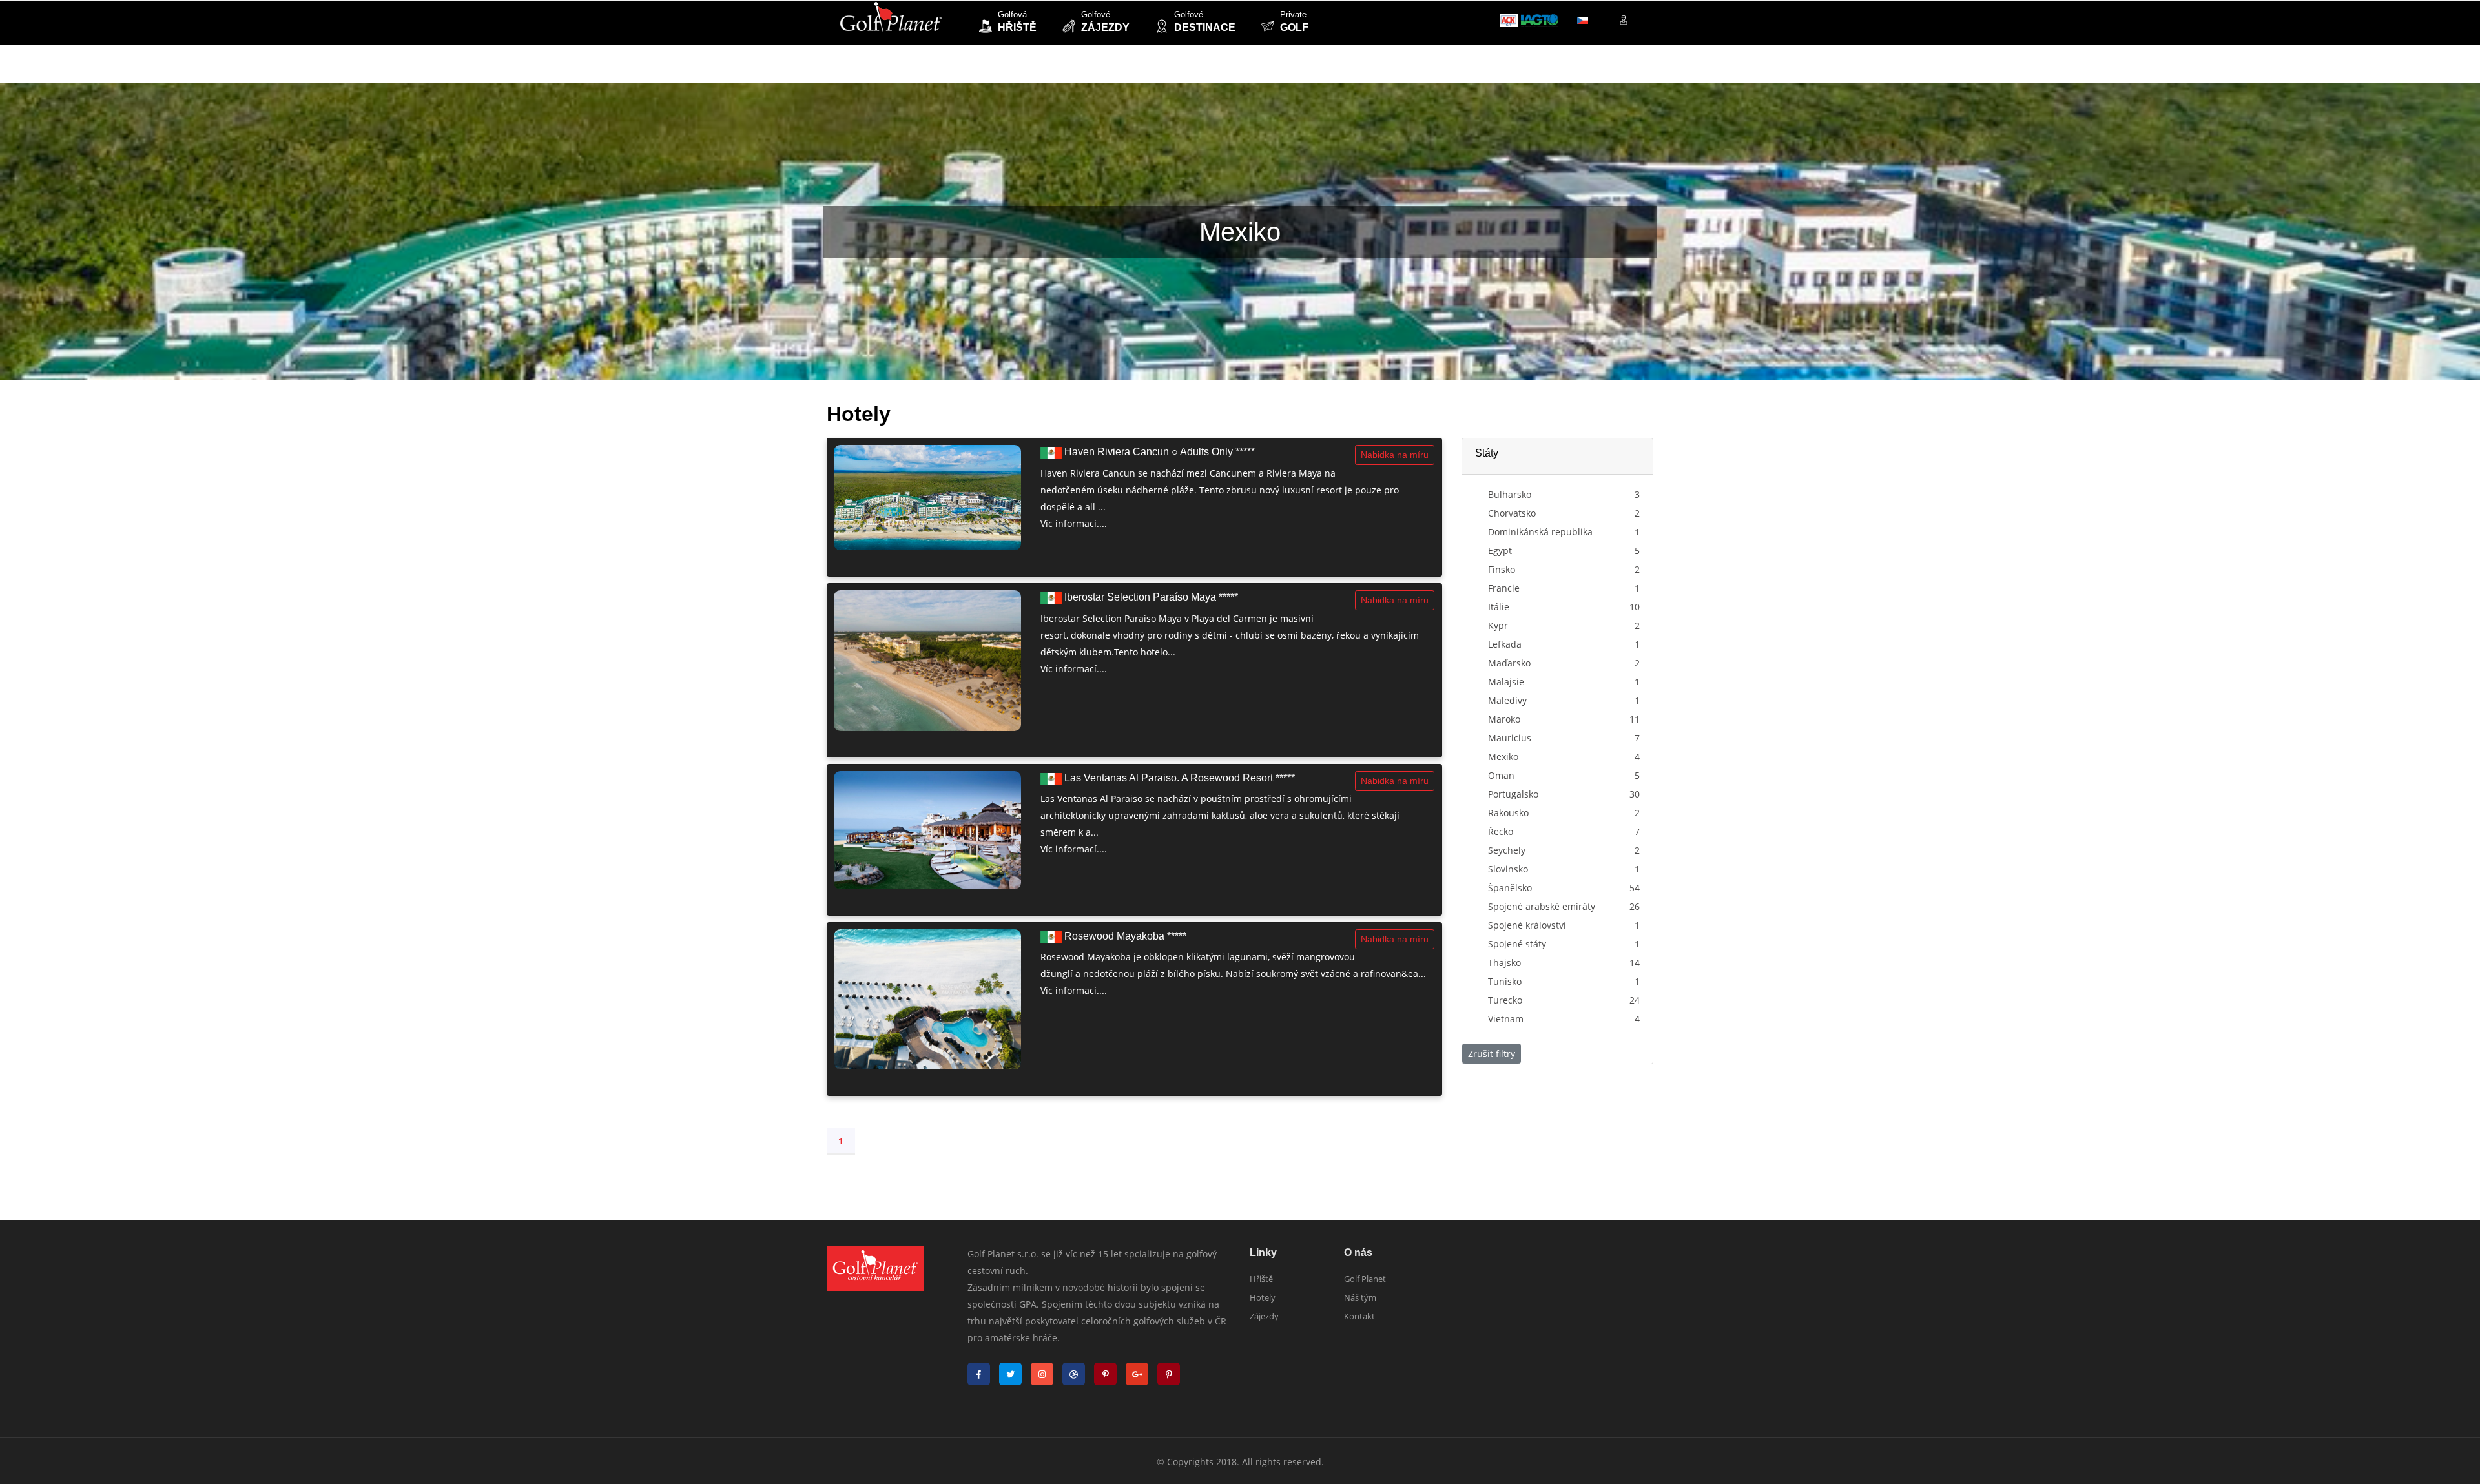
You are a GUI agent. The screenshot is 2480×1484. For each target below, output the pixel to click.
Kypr (1498, 625)
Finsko (1502, 569)
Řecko (1501, 831)
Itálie (1499, 607)
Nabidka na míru (1395, 455)
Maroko (1504, 719)
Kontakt (1359, 1316)
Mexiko (1503, 757)
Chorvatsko (1512, 513)
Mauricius (1510, 738)
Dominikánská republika (1540, 532)
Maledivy (1507, 700)
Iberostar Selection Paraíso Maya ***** (1150, 597)
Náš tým (1360, 1297)
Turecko (1505, 1000)
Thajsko (1504, 963)
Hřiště (1261, 1279)
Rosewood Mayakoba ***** (1124, 936)
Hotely (1263, 1297)
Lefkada (1505, 644)
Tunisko (1505, 981)
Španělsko (1510, 888)
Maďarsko (1509, 663)
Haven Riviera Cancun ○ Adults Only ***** (1158, 452)
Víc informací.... (1074, 523)
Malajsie (1506, 682)
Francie (1504, 588)
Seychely (1507, 850)
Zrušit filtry (1492, 1054)
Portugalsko (1513, 794)
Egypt (1500, 551)
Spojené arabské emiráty (1542, 906)
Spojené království (1527, 925)
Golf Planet (1365, 1279)
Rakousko (1508, 813)
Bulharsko (1510, 494)
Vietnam (1506, 1019)
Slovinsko (1508, 869)
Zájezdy (1264, 1316)
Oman (1501, 775)
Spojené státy (1517, 944)
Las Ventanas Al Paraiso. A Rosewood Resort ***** (1178, 778)
